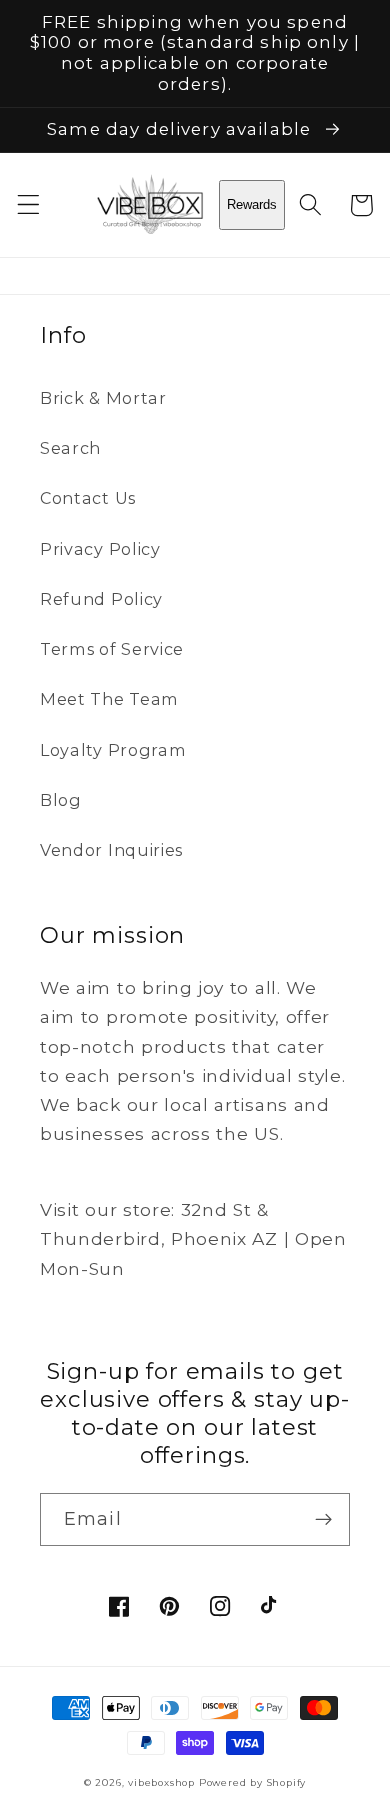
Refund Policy (101, 599)
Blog (61, 800)
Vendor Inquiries (111, 850)
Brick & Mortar (103, 398)
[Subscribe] (323, 1520)
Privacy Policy (100, 549)
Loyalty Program (113, 750)
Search (70, 448)
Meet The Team (109, 699)
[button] (28, 205)
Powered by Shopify (253, 1782)
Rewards (252, 204)
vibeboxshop (161, 1782)
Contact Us (88, 498)
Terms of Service (112, 649)
